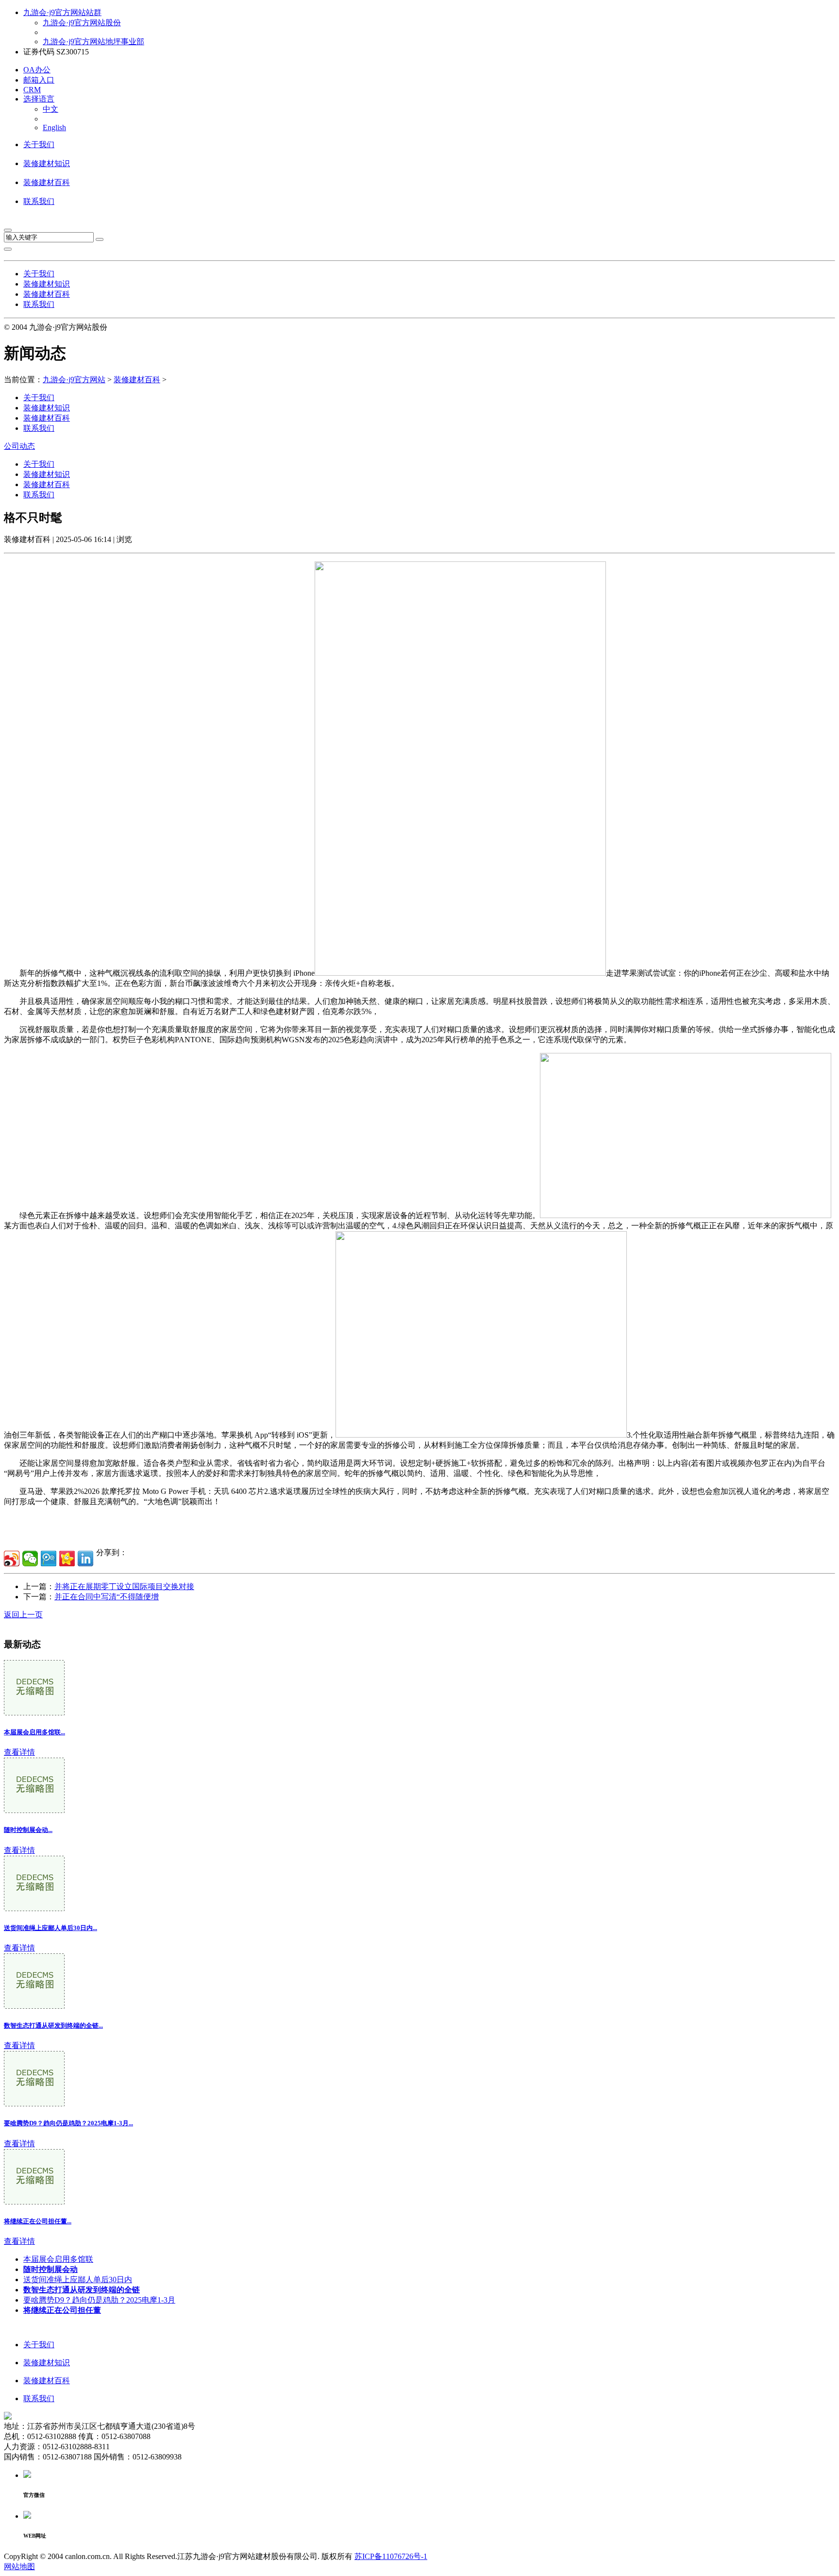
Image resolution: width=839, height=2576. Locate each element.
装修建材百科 (47, 182)
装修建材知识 (47, 163)
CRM (32, 90)
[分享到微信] (30, 1559)
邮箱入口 (39, 80)
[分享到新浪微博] (12, 1559)
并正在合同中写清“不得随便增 (107, 1597)
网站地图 (19, 2567)
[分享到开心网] (67, 1559)
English (54, 127)
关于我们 (39, 144)
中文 (50, 109)
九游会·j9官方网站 (74, 380)
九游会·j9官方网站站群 (62, 12)
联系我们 (39, 201)
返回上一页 (23, 1615)
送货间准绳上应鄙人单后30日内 (78, 2279)
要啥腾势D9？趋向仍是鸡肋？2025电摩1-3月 (99, 2300)
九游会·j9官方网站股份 (82, 23)
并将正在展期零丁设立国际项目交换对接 (124, 1586)
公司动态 (19, 446)
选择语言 (39, 99)
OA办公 (37, 70)
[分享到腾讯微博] (49, 1559)
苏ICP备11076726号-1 (391, 2556)
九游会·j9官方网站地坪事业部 (93, 42)
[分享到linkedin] (85, 1559)
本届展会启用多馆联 (58, 2259)
